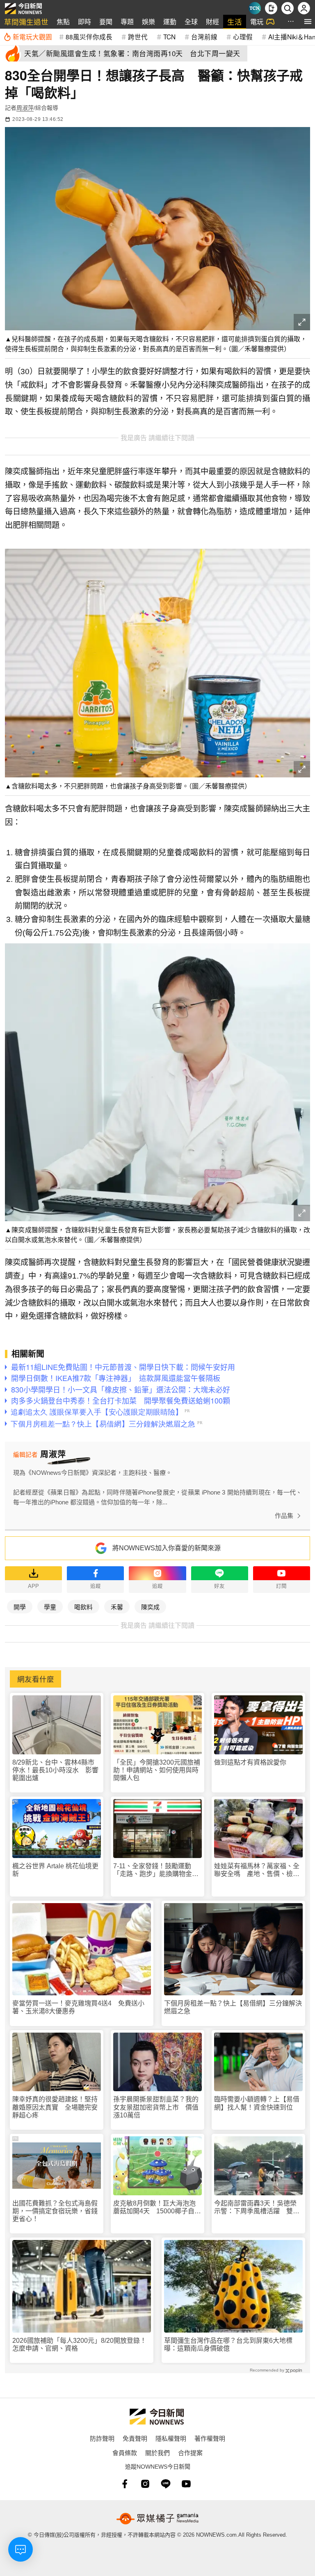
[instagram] (145, 2484)
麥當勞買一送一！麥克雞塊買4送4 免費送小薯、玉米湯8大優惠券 (78, 2007)
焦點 (63, 22)
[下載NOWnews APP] (271, 8)
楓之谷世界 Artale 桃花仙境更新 (55, 1870)
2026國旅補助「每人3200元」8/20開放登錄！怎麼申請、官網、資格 (79, 2344)
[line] (166, 2484)
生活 (235, 22)
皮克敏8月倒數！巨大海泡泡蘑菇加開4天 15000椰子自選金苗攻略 (157, 2207)
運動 (170, 22)
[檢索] (288, 8)
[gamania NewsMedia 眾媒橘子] (157, 2519)
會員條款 (125, 2452)
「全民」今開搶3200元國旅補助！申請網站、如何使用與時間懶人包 (157, 1770)
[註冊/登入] (304, 8)
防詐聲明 (102, 2438)
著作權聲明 (210, 2438)
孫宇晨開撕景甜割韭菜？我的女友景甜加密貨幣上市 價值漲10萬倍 (156, 2107)
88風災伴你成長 (89, 36)
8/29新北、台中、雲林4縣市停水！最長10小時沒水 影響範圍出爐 (55, 1770)
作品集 (284, 1516)
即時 (84, 22)
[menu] (308, 22)
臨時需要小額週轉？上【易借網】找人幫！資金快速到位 (257, 2103)
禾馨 (117, 1607)
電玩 (257, 22)
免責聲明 (135, 2438)
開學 (20, 1607)
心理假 (243, 36)
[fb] (125, 2484)
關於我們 (157, 2452)
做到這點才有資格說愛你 (250, 1762)
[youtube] (186, 2484)
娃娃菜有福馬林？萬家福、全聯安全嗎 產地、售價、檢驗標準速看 (257, 1870)
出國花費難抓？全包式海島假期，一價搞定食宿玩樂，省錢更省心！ (55, 2211)
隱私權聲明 (171, 2438)
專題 (127, 22)
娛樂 (148, 22)
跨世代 (138, 36)
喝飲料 (83, 1607)
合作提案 (190, 2452)
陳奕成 (150, 1607)
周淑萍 (25, 108)
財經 (212, 22)
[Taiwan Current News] (255, 8)
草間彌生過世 (26, 22)
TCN (169, 36)
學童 (50, 1607)
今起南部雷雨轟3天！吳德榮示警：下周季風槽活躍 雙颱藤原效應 (257, 2207)
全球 (191, 22)
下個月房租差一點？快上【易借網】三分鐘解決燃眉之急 (233, 2007)
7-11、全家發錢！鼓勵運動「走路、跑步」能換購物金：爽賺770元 (156, 1870)
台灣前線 (204, 36)
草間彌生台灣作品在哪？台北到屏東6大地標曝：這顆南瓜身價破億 (228, 2344)
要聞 (106, 22)
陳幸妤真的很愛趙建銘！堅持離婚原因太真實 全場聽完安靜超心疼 (55, 2107)
